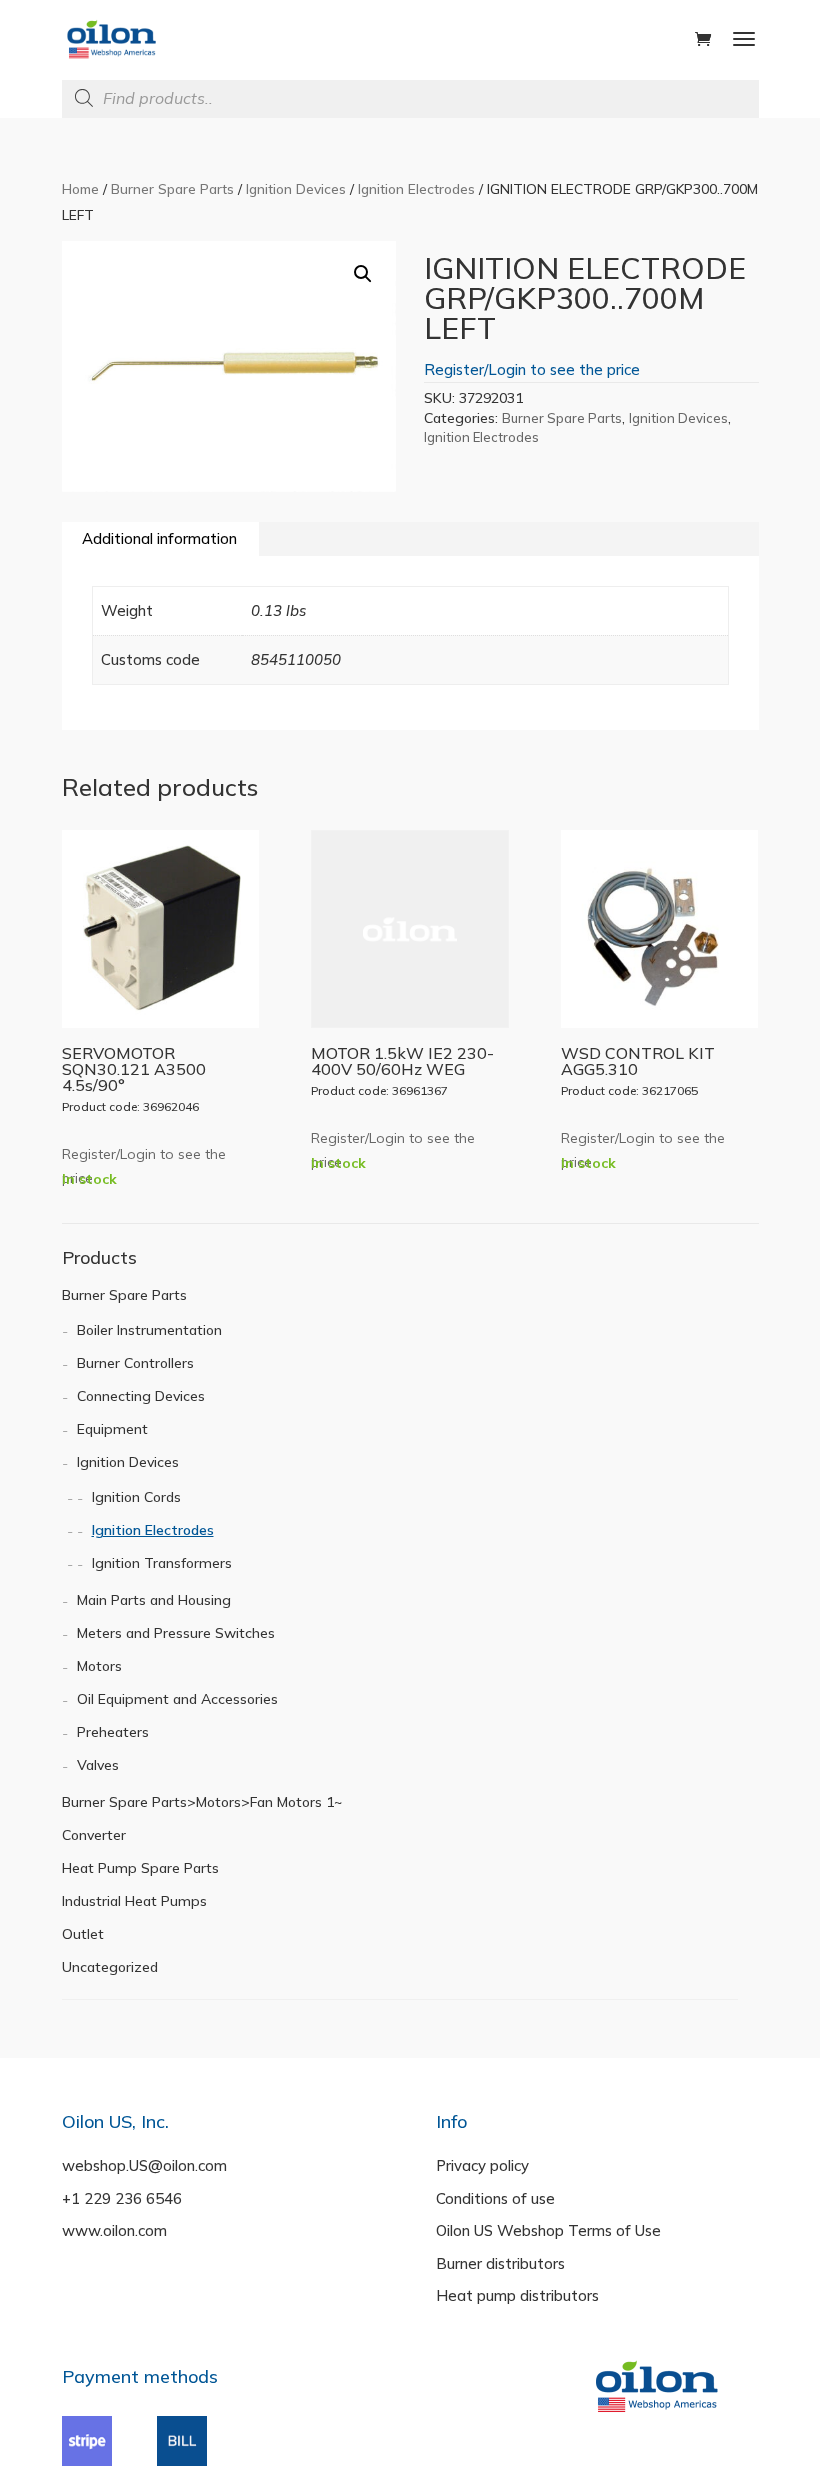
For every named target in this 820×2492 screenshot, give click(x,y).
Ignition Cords (136, 1497)
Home (80, 188)
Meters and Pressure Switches (176, 1633)
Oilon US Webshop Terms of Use (548, 2230)
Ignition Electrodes (416, 188)
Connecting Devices (141, 1396)
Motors (99, 1666)
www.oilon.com (114, 2230)
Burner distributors (500, 2263)
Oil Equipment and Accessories (177, 1699)
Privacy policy (482, 2165)
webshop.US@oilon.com (144, 2165)
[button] (363, 274)
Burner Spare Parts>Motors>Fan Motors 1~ (202, 1802)
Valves (98, 1765)
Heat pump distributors (517, 2295)
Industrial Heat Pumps (134, 1901)
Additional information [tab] (159, 538)
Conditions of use (495, 2198)
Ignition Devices (296, 188)
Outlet (83, 1934)
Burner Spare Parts (172, 188)
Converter (94, 1835)
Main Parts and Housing (154, 1600)
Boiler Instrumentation (149, 1330)
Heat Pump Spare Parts (140, 1868)
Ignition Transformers (162, 1563)
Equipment (112, 1429)
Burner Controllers (135, 1363)
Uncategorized (110, 1967)
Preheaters (113, 1732)
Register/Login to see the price (532, 369)
